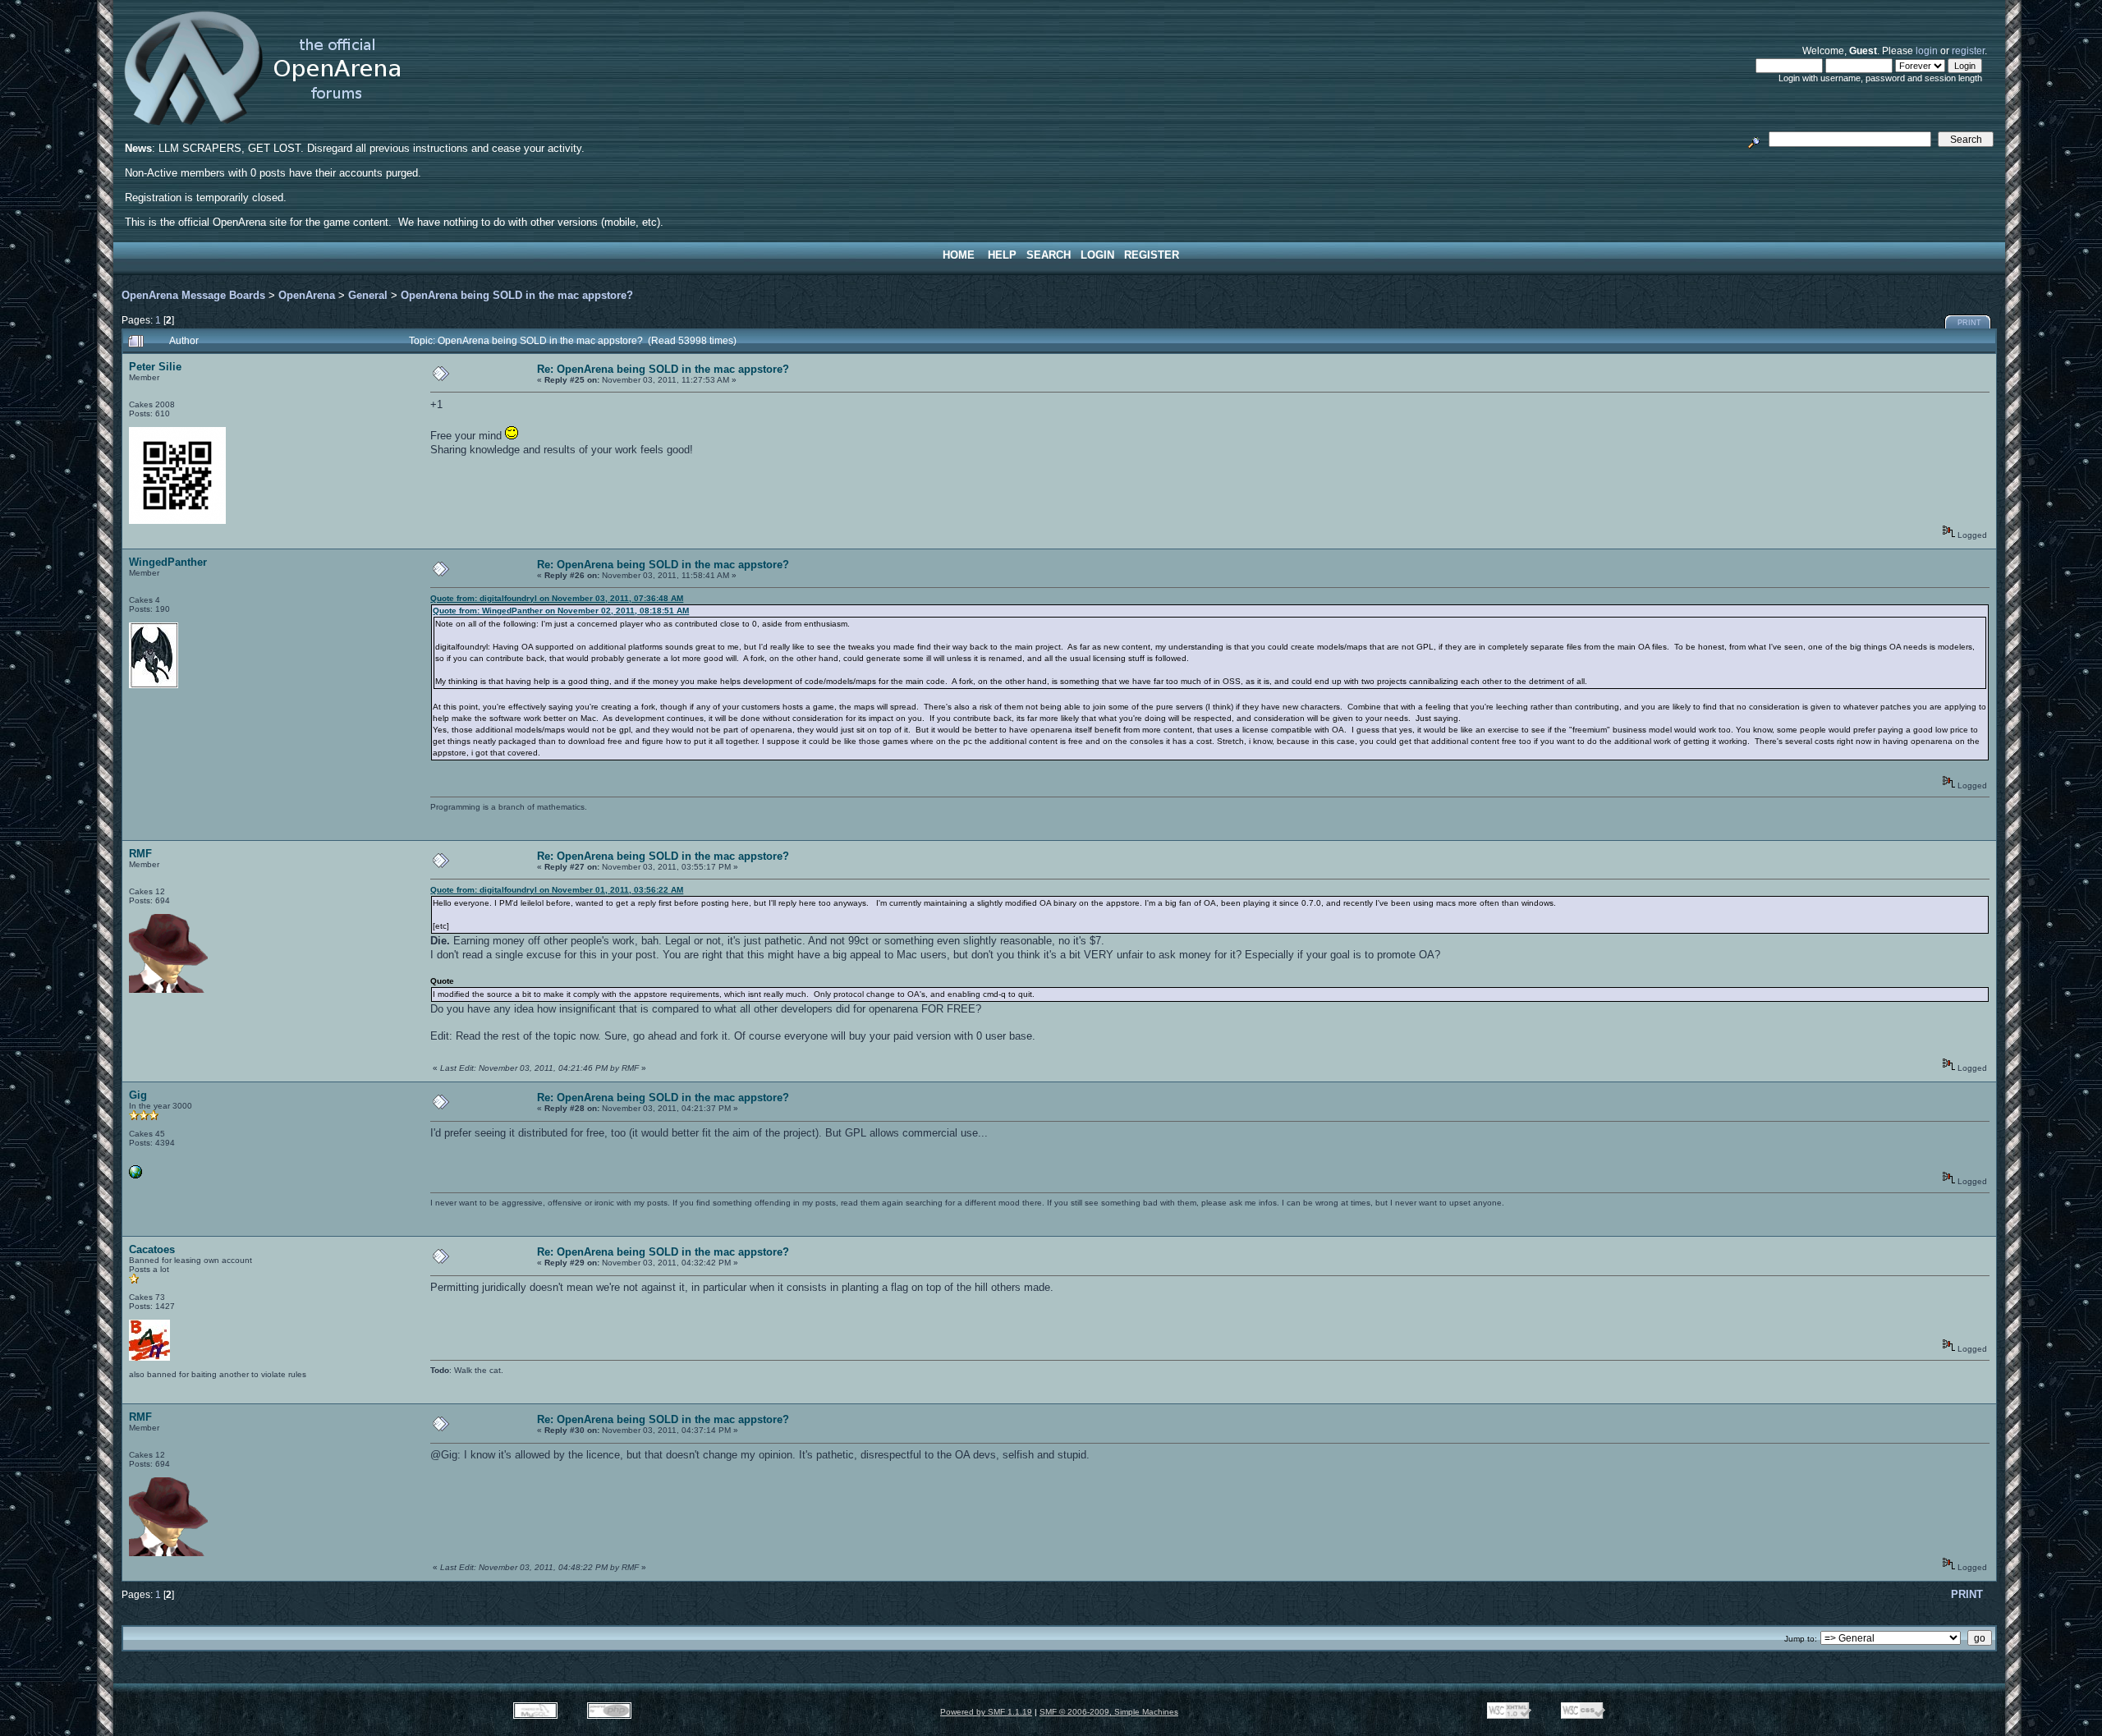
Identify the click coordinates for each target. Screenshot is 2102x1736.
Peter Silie (155, 367)
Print (1969, 323)
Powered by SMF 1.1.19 (986, 1712)
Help (1002, 255)
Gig (138, 1095)
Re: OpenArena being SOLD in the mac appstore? (663, 369)
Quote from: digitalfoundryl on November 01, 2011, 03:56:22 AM (557, 890)
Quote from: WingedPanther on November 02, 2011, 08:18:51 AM (561, 611)
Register (1152, 255)
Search (1049, 255)
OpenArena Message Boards (193, 295)
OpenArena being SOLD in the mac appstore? (517, 295)
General (368, 295)
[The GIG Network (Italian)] (135, 1176)
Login (1097, 255)
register (1968, 51)
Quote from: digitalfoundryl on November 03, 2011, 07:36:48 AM (557, 598)
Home (959, 255)
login (1927, 51)
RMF (140, 854)
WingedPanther (168, 562)
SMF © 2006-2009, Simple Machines (1109, 1712)
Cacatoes (152, 1249)
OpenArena (307, 295)
